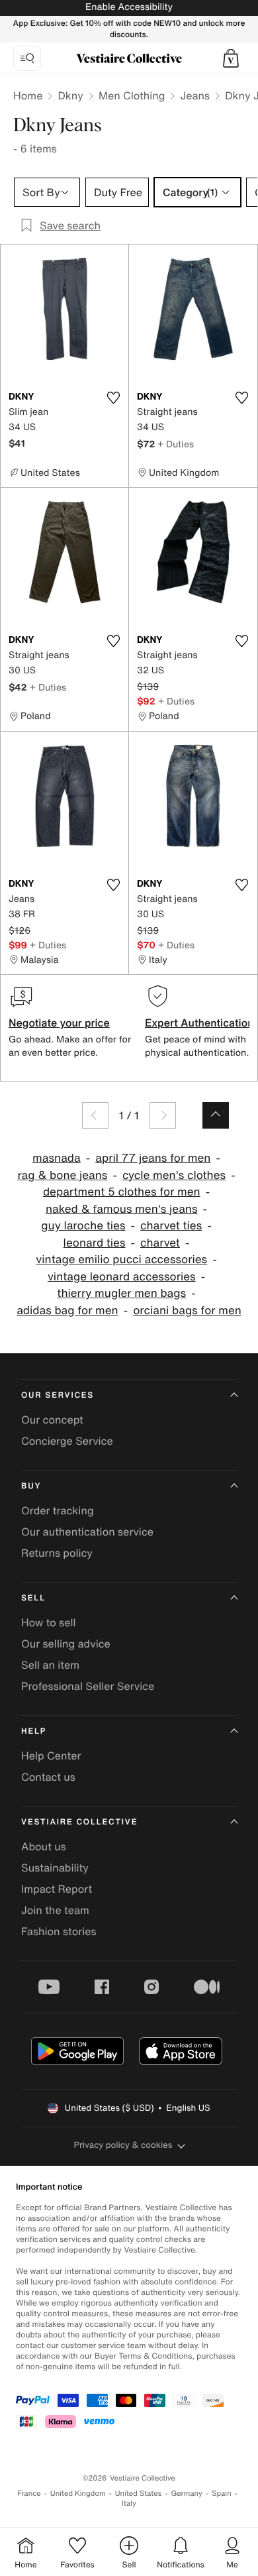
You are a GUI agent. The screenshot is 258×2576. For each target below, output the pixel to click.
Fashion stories (59, 1931)
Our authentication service (87, 1532)
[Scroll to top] (216, 1115)
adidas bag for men (67, 1311)
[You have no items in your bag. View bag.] (231, 58)
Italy (129, 2503)
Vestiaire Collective (79, 1822)
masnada (57, 1158)
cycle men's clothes (174, 1175)
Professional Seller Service (88, 1686)
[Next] (163, 1115)
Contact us (48, 1777)
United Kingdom (78, 2493)
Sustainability (55, 1868)
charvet (160, 1243)
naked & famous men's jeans (122, 1209)
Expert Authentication (199, 1023)
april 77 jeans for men (153, 1158)
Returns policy (57, 1553)
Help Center (51, 1756)
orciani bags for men (187, 1311)
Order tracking (58, 1510)
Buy (31, 1486)
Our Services (58, 1395)
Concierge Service (67, 1441)
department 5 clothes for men (122, 1192)
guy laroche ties (83, 1226)
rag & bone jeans (62, 1175)
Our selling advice (66, 1644)
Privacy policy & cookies (123, 2145)
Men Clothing (132, 95)
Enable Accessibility (129, 7)
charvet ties (171, 1226)
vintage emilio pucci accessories (121, 1260)
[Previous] (95, 1115)
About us (44, 1846)
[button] (231, 58)
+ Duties (176, 444)
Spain (222, 2493)
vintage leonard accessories (122, 1277)
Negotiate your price (59, 1023)
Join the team (55, 1910)
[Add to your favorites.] (113, 398)
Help (34, 1731)
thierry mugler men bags (121, 1293)
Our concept (52, 1420)
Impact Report (57, 1889)
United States (139, 2493)
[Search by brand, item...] (27, 58)
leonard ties (95, 1243)
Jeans (195, 95)
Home (28, 95)
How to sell (49, 1622)
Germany (187, 2493)
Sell (33, 1598)
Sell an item (50, 1665)
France (29, 2493)
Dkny (70, 95)
